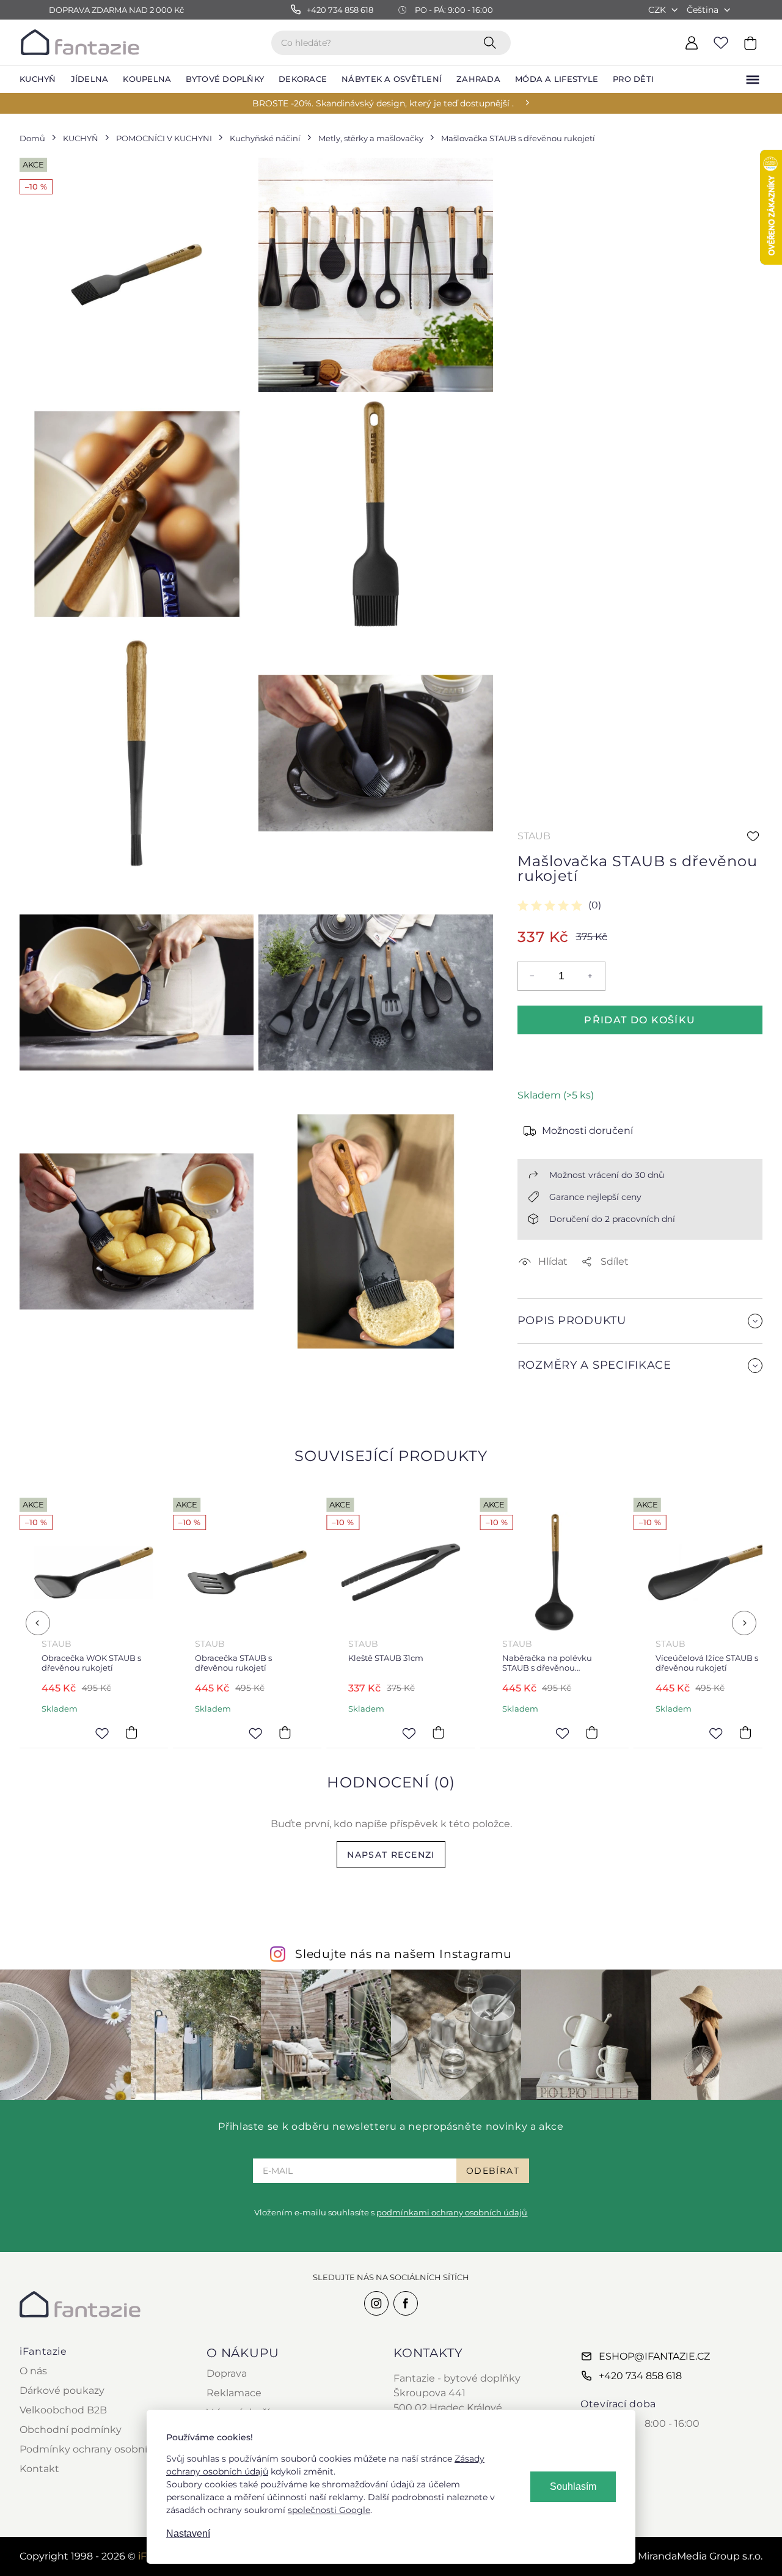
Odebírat (493, 2171)
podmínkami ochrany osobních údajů (452, 2212)
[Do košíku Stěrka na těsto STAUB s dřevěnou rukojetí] (745, 1733)
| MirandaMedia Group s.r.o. (685, 2556)
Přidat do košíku (640, 1020)
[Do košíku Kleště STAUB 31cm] (285, 1733)
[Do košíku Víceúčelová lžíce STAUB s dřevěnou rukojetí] (592, 1733)
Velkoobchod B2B (63, 2410)
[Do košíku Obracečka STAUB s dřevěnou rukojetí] (131, 1733)
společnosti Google (329, 2510)
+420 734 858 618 (640, 2376)
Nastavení (188, 2534)
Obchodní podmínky (71, 2430)
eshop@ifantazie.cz (654, 2356)
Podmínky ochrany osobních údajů (105, 2449)
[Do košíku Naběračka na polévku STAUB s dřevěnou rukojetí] (439, 1733)
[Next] (744, 1623)
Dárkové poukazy (62, 2390)
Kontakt (39, 2469)
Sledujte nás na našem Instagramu (404, 1954)
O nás (33, 2371)
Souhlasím (573, 2486)
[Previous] (38, 1623)
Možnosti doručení (587, 1131)
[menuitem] (38, 79)
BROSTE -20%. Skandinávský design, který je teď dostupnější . (383, 103)
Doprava (227, 2373)
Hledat (492, 42)
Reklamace (234, 2393)
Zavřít (546, 1395)
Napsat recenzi (391, 1855)
